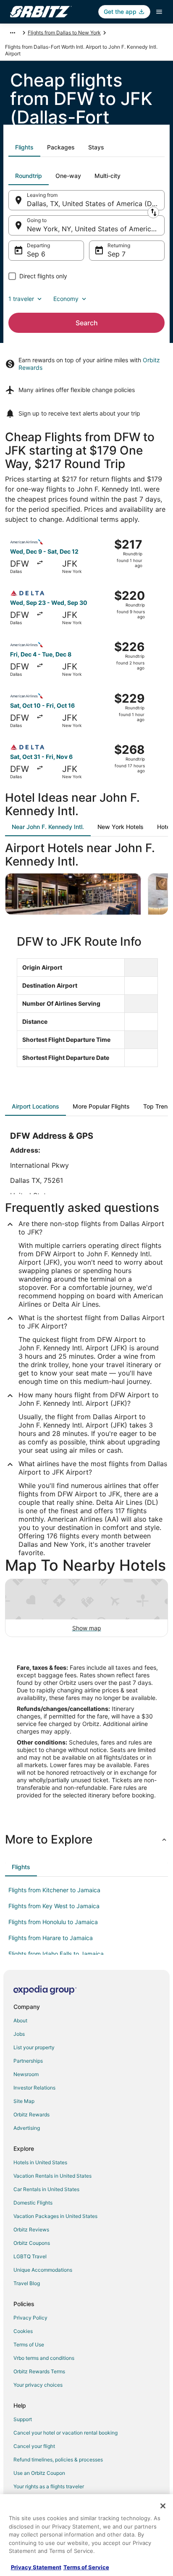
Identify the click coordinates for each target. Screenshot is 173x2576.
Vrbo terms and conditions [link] (44, 2358)
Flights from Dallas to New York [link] (64, 33)
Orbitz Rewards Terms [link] (39, 2371)
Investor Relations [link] (34, 2088)
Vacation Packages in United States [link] (55, 2216)
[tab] (24, 147)
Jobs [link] (19, 2034)
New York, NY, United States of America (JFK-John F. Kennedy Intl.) (96, 229)
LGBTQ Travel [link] (30, 2256)
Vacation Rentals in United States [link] (52, 2176)
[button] (86, 1839)
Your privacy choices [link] (38, 2385)
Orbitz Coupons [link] (32, 2243)
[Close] (163, 2506)
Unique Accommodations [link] (43, 2270)
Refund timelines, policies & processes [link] (58, 2460)
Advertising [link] (27, 2128)
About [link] (20, 2020)
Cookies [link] (23, 2331)
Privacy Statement (36, 2567)
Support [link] (23, 2419)
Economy (66, 299)
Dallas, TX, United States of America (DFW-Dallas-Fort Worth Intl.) (96, 204)
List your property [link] (34, 2047)
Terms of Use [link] (29, 2345)
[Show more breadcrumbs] (13, 33)
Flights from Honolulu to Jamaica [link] (53, 1922)
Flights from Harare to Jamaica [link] (51, 1938)
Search (87, 323)
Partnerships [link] (28, 2061)
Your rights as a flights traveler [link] (49, 2486)
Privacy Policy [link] (30, 2318)
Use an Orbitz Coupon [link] (39, 2473)
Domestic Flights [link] (33, 2203)
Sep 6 (36, 254)
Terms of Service (86, 2567)
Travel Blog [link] (27, 2283)
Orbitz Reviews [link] (31, 2229)
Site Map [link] (24, 2101)
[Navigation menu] (159, 12)
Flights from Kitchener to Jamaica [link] (54, 1890)
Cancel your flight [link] (34, 2446)
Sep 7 (117, 254)
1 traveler (21, 299)
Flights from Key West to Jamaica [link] (54, 1906)
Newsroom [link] (26, 2074)
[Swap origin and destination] (153, 212)
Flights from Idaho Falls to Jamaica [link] (56, 1954)
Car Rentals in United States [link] (46, 2189)
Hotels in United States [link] (40, 2162)
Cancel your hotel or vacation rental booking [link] (66, 2433)
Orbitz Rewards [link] (31, 2114)
